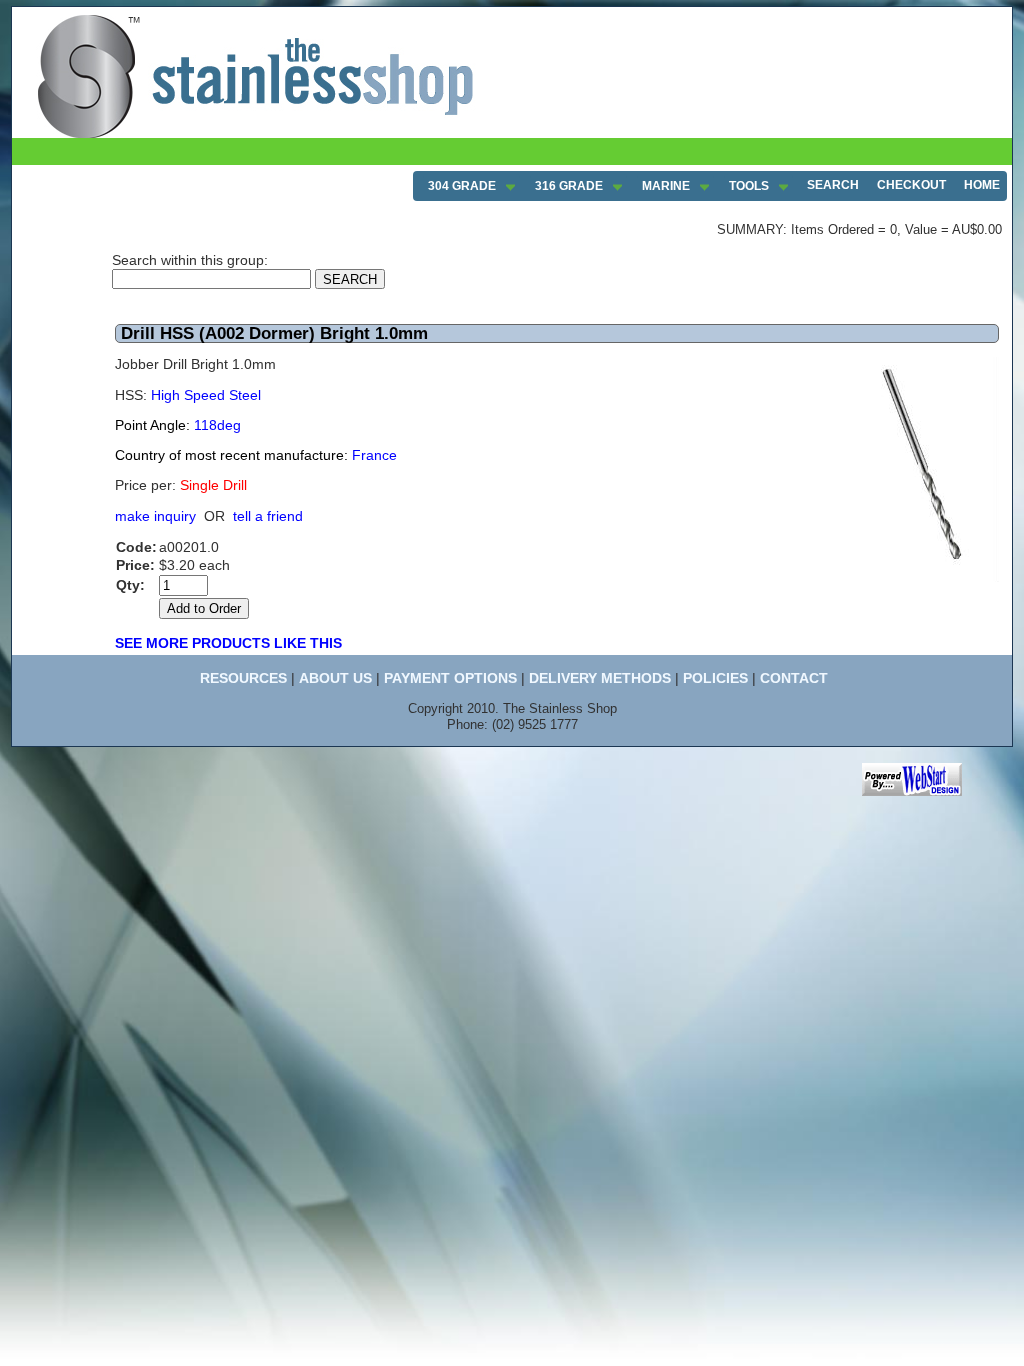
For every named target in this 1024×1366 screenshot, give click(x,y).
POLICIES (715, 678)
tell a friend (268, 516)
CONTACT (794, 678)
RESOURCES (243, 678)
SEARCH (833, 185)
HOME (982, 185)
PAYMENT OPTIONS (450, 678)
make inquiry (155, 516)
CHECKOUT (911, 185)
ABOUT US (335, 678)
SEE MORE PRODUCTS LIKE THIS (228, 643)
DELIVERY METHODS (600, 678)
